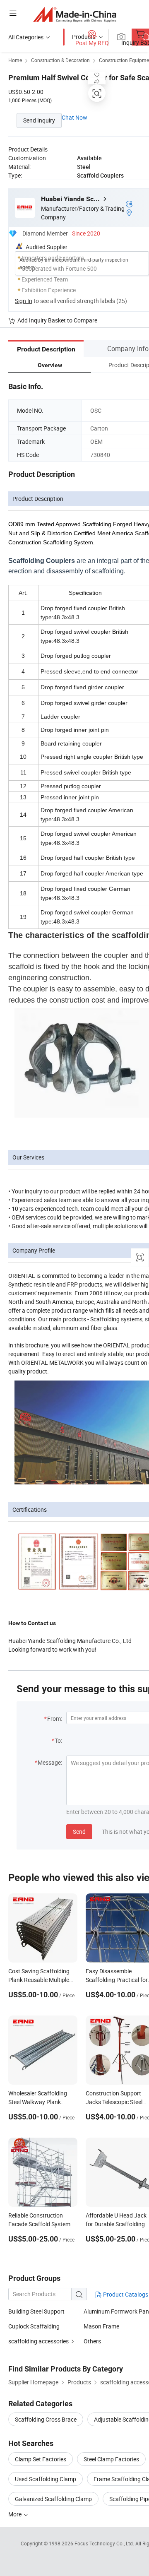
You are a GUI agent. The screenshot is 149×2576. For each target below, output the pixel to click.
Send (79, 1832)
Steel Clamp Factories (111, 2459)
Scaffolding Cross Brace (46, 2419)
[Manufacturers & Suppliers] (75, 14)
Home (15, 60)
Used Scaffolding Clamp (46, 2479)
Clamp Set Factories (41, 2459)
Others (92, 2341)
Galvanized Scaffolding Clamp (53, 2499)
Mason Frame (101, 2326)
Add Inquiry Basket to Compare (57, 320)
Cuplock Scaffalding (34, 2326)
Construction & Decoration (60, 60)
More (16, 2514)
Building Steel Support (36, 2311)
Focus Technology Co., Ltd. (105, 2543)
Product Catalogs (125, 2294)
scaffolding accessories (38, 2341)
